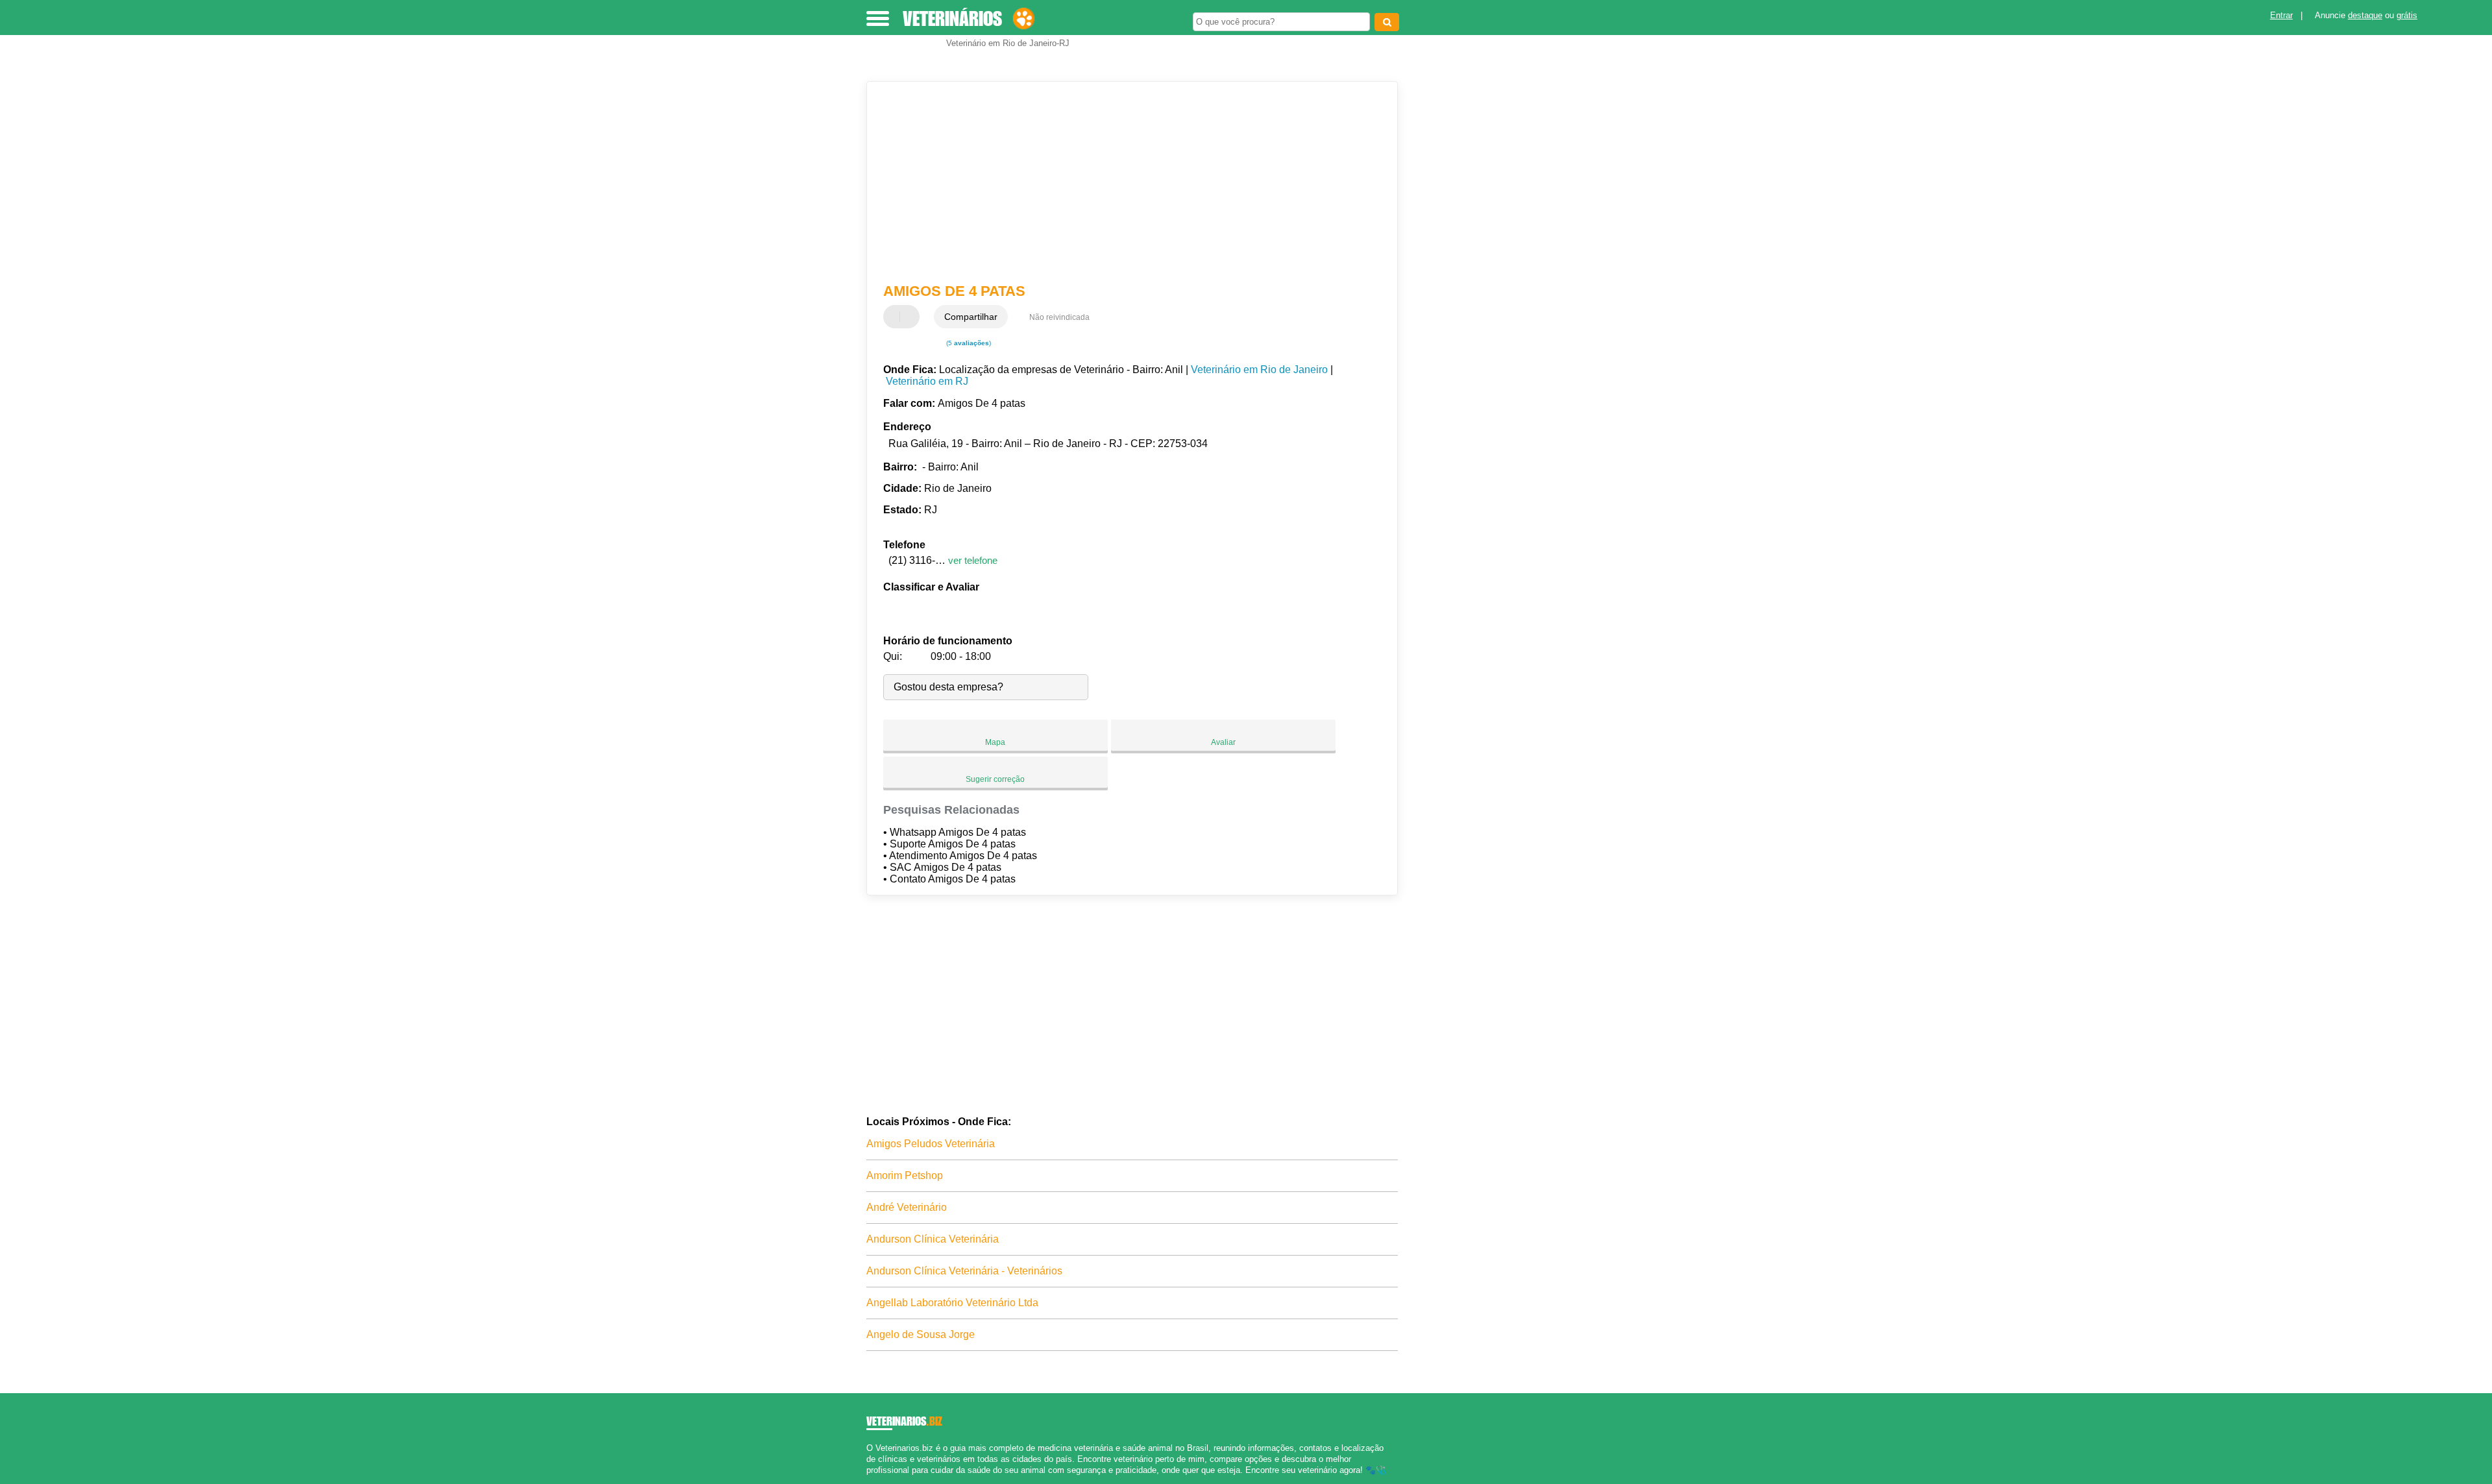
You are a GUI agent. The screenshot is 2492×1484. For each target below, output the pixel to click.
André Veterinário (907, 1207)
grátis (2407, 15)
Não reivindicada (1059, 317)
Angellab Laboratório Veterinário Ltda (952, 1303)
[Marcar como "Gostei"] (895, 317)
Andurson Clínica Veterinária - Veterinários (964, 1271)
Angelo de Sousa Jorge (921, 1334)
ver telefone (973, 560)
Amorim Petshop (905, 1175)
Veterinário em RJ (927, 381)
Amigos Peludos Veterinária (931, 1144)
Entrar (2281, 15)
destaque (2365, 15)
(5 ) (968, 343)
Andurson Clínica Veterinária (933, 1239)
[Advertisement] (1126, 182)
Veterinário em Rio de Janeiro (1259, 370)
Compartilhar (971, 317)
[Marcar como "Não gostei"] (911, 317)
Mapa (995, 742)
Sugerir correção (995, 779)
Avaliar (1223, 742)
